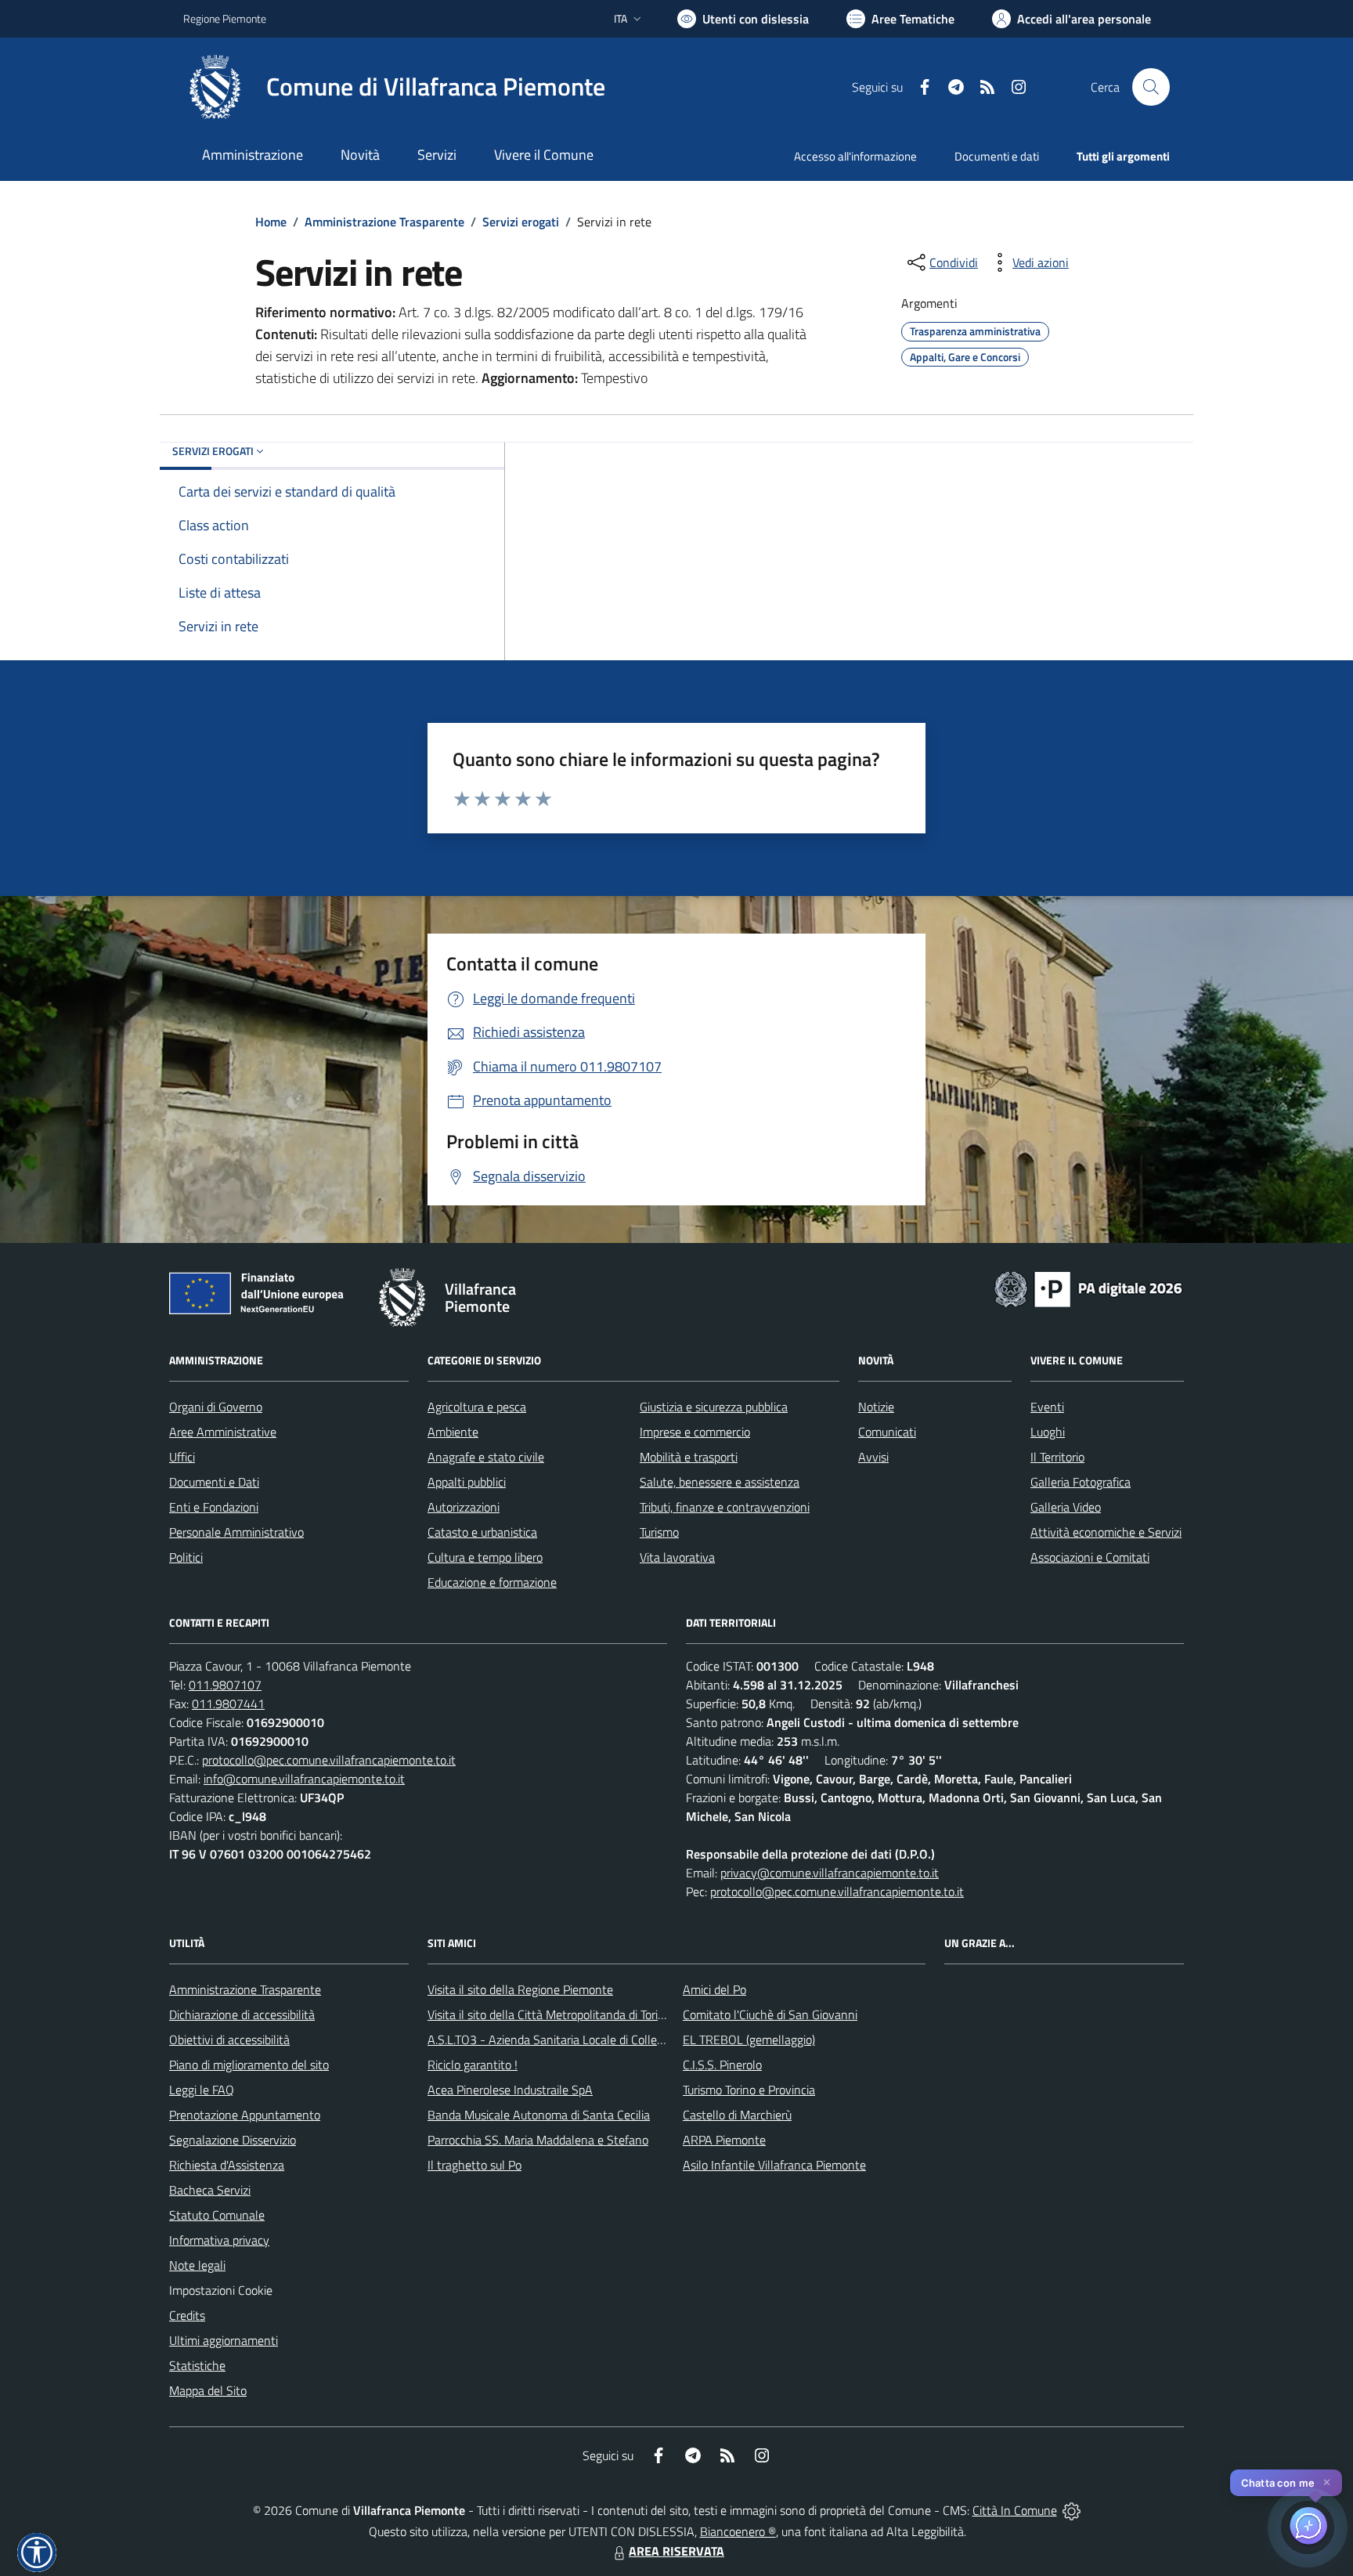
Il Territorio (1057, 1457)
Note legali (197, 2265)
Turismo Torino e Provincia (749, 2090)
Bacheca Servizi (210, 2190)
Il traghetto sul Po (474, 2165)
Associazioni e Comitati (1090, 1557)
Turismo (659, 1532)
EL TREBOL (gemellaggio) (749, 2039)
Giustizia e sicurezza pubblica (714, 1407)
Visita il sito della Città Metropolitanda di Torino (549, 2014)
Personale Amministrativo (236, 1532)
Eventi (1047, 1407)
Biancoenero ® (738, 2531)
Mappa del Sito (208, 2390)
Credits (187, 2315)
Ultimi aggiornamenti (224, 2340)
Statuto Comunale (217, 2215)
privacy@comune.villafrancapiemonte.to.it (830, 1873)
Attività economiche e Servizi (1106, 1532)
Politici (186, 1557)
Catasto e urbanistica (482, 1532)
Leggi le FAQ (202, 2090)
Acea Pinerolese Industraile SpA (510, 2090)
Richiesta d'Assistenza (227, 2165)
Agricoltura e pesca (477, 1407)
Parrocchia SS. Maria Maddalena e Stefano (538, 2140)
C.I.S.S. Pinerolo (722, 2065)
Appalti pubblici (467, 1482)
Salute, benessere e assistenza (720, 1482)
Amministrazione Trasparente (384, 222)
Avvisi (873, 1457)
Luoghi (1048, 1432)
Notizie (876, 1407)
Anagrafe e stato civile (486, 1457)
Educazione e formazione (492, 1582)
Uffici (182, 1457)
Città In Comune (1015, 2510)
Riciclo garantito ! (473, 2065)
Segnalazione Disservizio (233, 2140)
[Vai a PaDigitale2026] (1088, 1288)
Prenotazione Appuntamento (245, 2115)
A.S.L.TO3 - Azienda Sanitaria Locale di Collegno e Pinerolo (579, 2039)
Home (271, 222)
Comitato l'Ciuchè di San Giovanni (770, 2014)
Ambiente (453, 1432)
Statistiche (197, 2365)
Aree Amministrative (223, 1432)
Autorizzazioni (464, 1507)
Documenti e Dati (214, 1482)
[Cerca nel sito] (1151, 87)
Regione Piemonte (225, 18)
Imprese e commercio (695, 1432)
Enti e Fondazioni (214, 1507)
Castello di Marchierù (737, 2115)
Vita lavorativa (677, 1557)
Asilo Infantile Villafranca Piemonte (774, 2165)
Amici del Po (714, 1989)
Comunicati (887, 1432)
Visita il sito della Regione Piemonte (520, 1989)
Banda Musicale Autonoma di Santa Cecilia (539, 2115)
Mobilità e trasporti (689, 1457)
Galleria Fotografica (1081, 1482)
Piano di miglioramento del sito (249, 2065)
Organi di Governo (216, 1407)
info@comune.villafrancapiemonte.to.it (304, 1779)
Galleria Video (1066, 1507)
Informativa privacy (219, 2240)
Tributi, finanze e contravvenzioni (725, 1507)
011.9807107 (225, 1685)
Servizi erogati (521, 222)
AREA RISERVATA (676, 2551)
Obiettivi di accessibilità (229, 2039)
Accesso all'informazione (855, 156)
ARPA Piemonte (724, 2140)
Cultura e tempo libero (485, 1557)
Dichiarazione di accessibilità (242, 2014)
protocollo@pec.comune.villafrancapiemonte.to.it (329, 1760)
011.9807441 (228, 1703)
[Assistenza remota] (1072, 2510)
